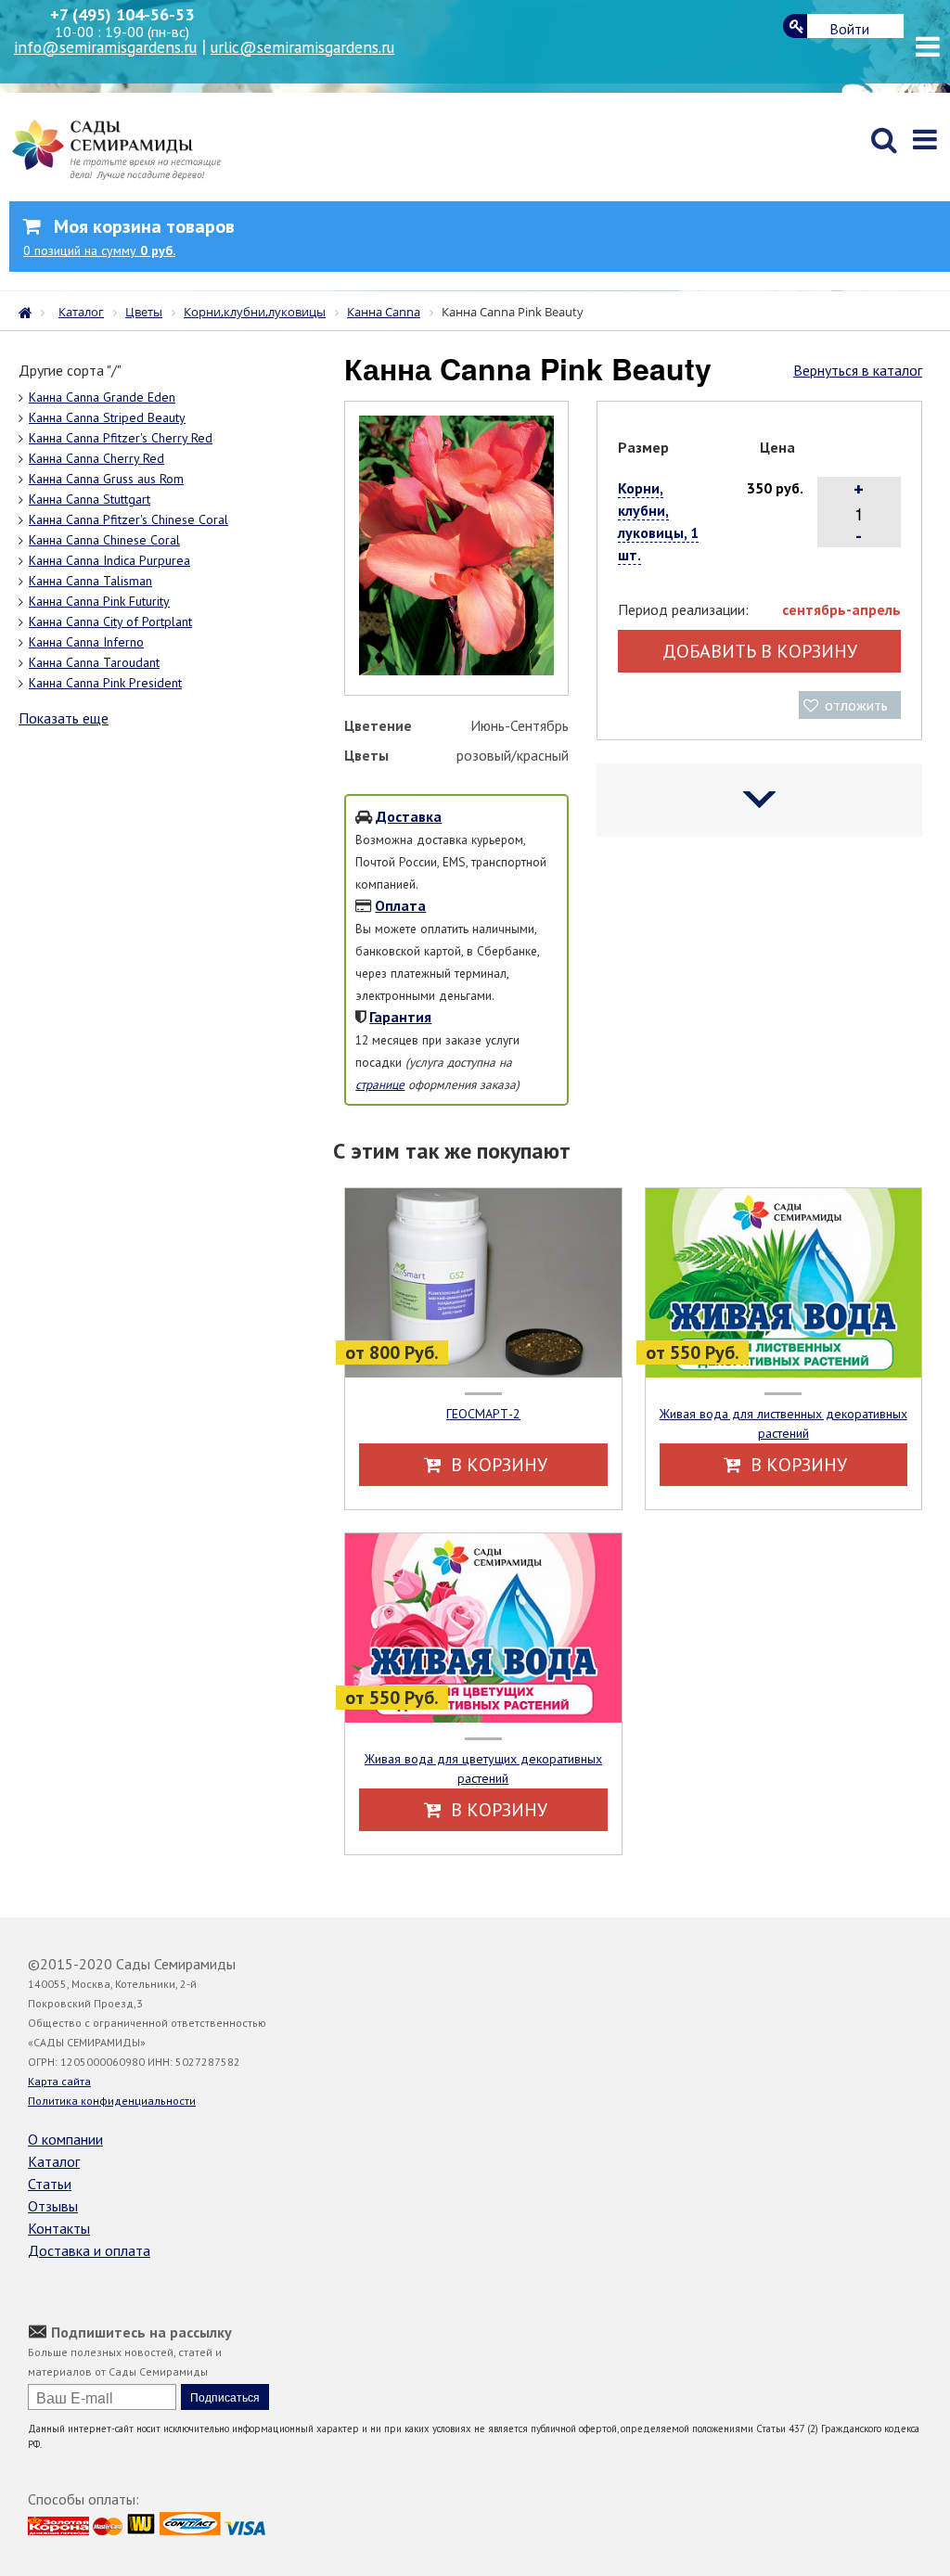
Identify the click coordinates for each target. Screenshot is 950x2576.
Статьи (50, 2184)
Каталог (54, 2161)
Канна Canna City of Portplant (110, 622)
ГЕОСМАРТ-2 (483, 1414)
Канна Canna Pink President (105, 683)
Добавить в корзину (760, 651)
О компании (65, 2139)
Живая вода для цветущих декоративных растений (483, 1769)
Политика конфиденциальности (112, 2101)
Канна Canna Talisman (90, 581)
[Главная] (30, 311)
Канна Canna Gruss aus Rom (106, 479)
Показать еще (64, 718)
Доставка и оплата (89, 2250)
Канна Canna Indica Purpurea (109, 560)
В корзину (497, 1465)
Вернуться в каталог (858, 370)
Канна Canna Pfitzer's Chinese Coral (128, 519)
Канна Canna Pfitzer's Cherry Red (121, 438)
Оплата (400, 905)
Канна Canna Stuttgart (90, 499)
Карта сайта (59, 2081)
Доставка (409, 816)
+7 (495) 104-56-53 (122, 14)
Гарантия (400, 1017)
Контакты (59, 2228)
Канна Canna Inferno (86, 642)
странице (380, 1084)
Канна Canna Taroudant (94, 662)
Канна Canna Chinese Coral (104, 540)
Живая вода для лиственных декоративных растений (783, 1423)
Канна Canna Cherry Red (96, 458)
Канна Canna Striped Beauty (107, 417)
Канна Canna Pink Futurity (99, 601)
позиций (99, 250)
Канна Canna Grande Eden (102, 397)
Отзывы (53, 2206)
